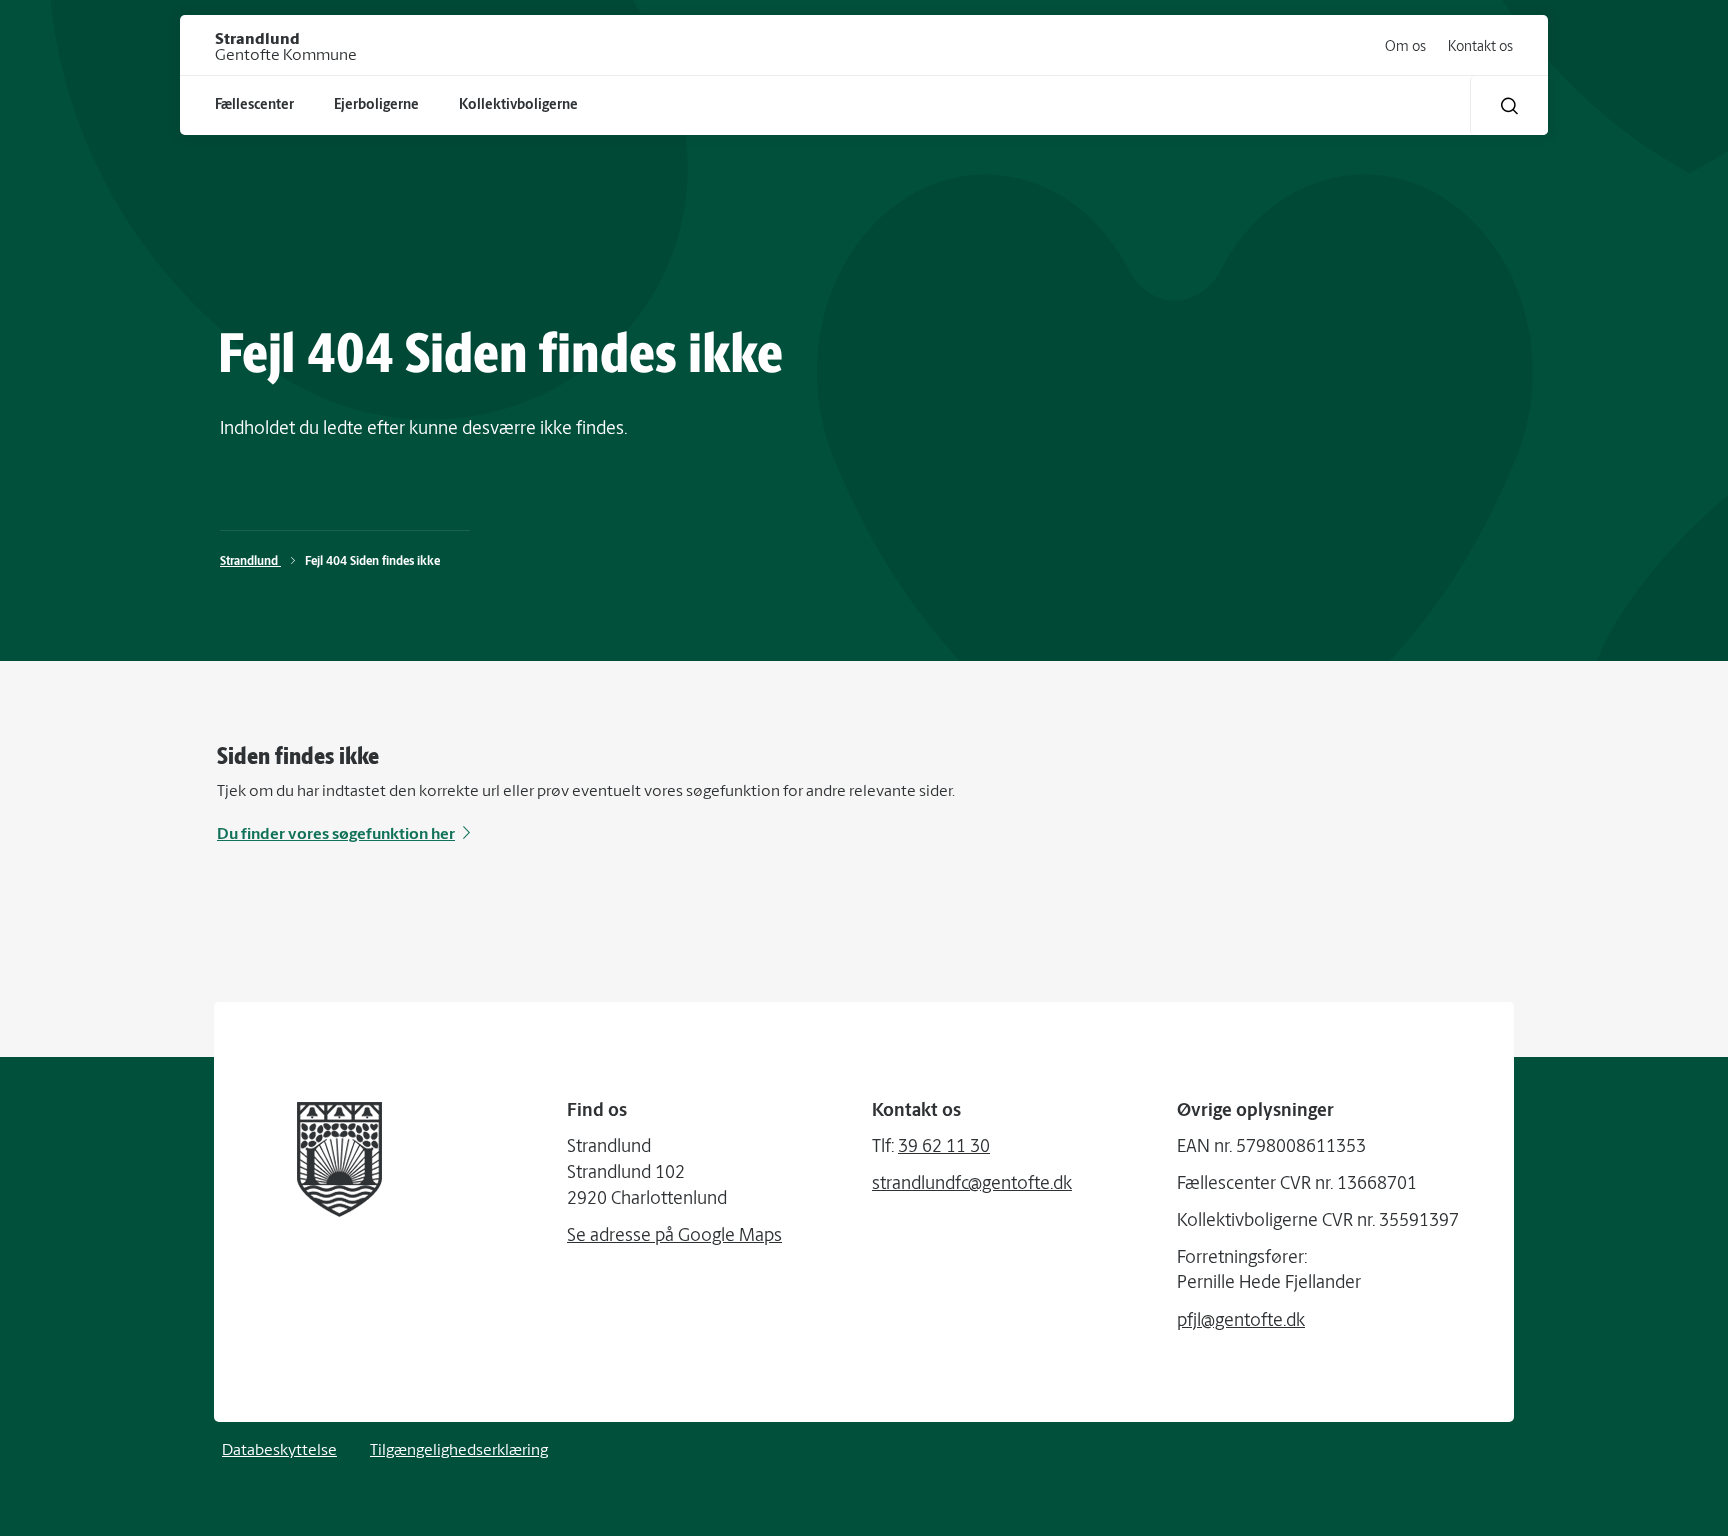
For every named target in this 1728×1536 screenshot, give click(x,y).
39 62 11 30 (944, 1148)
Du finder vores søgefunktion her (336, 835)
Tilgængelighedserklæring (459, 1451)
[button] (1509, 105)
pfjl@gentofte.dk (1241, 1322)
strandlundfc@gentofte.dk (972, 1185)
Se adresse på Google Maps (674, 1237)
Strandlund (250, 562)
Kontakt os (1480, 47)
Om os (1405, 47)
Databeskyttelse (279, 1451)
